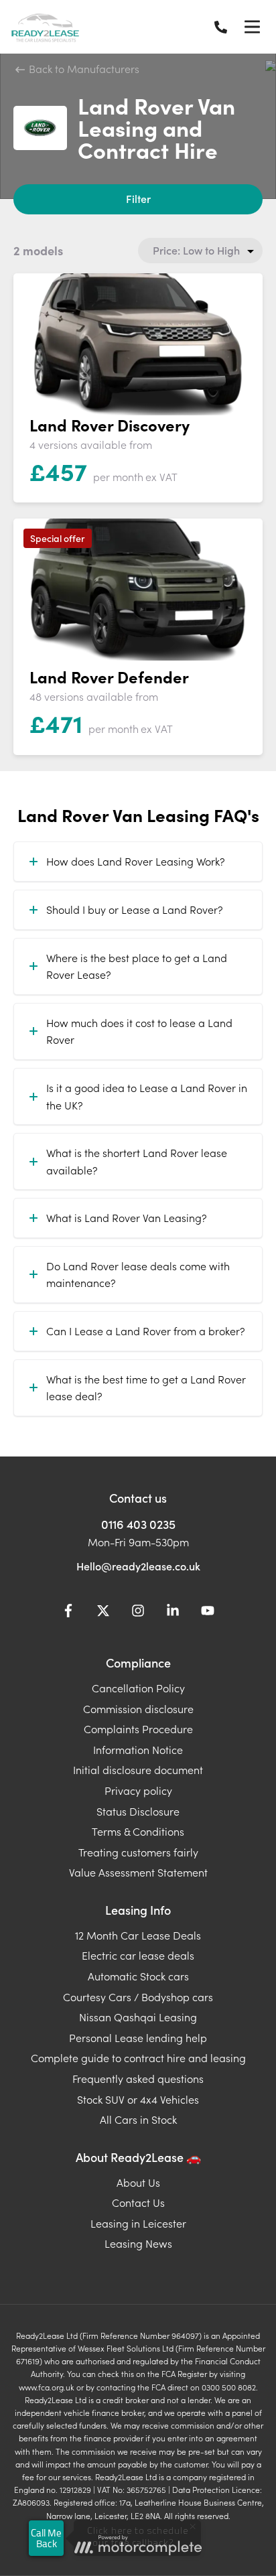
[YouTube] (208, 1613)
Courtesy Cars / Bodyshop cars (138, 1996)
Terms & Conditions (138, 1831)
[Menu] (252, 27)
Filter (138, 198)
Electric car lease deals (138, 1955)
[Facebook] (68, 1613)
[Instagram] (138, 1613)
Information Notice (138, 1749)
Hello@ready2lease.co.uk (138, 1566)
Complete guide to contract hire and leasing (138, 2057)
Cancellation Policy (138, 1688)
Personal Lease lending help (138, 2037)
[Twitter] (103, 1613)
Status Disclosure (138, 1811)
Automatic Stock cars (138, 1976)
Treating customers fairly (138, 1852)
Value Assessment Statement (138, 1872)
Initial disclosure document (138, 1769)
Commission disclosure (138, 1708)
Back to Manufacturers (83, 68)
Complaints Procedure (138, 1728)
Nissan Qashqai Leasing (138, 2017)
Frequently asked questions (138, 2078)
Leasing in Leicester (138, 2223)
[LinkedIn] (173, 1613)
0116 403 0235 (138, 1524)
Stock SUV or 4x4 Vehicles (138, 2099)
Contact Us (138, 2202)
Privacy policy (138, 1790)
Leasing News (138, 2243)
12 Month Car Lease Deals (138, 1935)
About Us (138, 2182)
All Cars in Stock (138, 2119)
